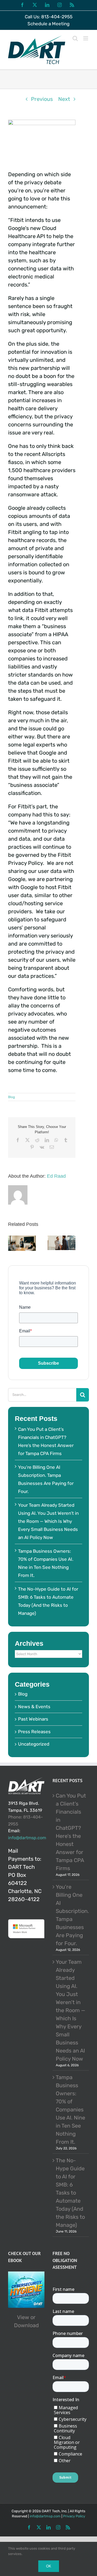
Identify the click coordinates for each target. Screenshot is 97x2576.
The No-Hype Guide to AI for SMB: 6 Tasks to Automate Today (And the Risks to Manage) (70, 2193)
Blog (11, 1097)
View (23, 2317)
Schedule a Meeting (48, 24)
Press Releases (34, 1732)
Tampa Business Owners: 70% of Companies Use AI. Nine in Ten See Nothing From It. (70, 2110)
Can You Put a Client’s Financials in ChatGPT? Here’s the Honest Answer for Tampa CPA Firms (71, 1832)
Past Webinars (33, 1719)
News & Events (34, 1707)
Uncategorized (34, 1744)
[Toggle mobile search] (75, 38)
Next (64, 99)
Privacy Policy (74, 2516)
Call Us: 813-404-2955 (49, 17)
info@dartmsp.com (27, 1838)
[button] (12, 1244)
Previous (42, 99)
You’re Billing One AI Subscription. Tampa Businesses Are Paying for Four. (71, 1915)
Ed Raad (56, 1176)
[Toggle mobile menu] (86, 38)
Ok (49, 2566)
